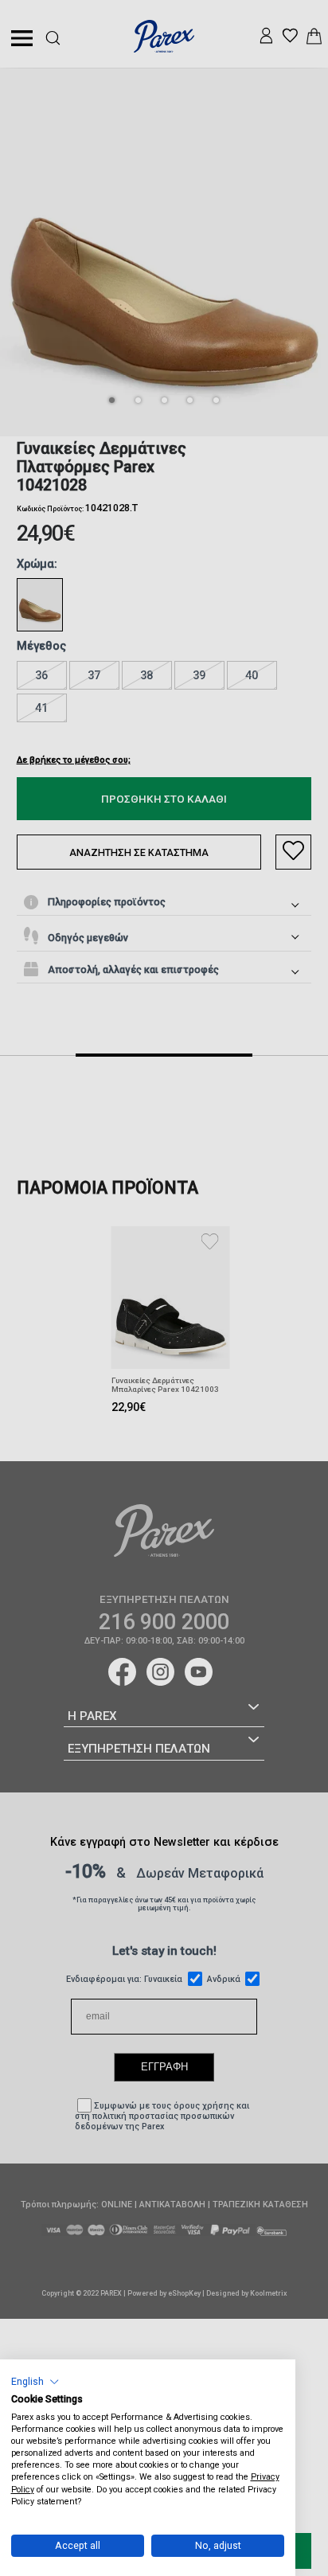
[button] (35, 2381)
